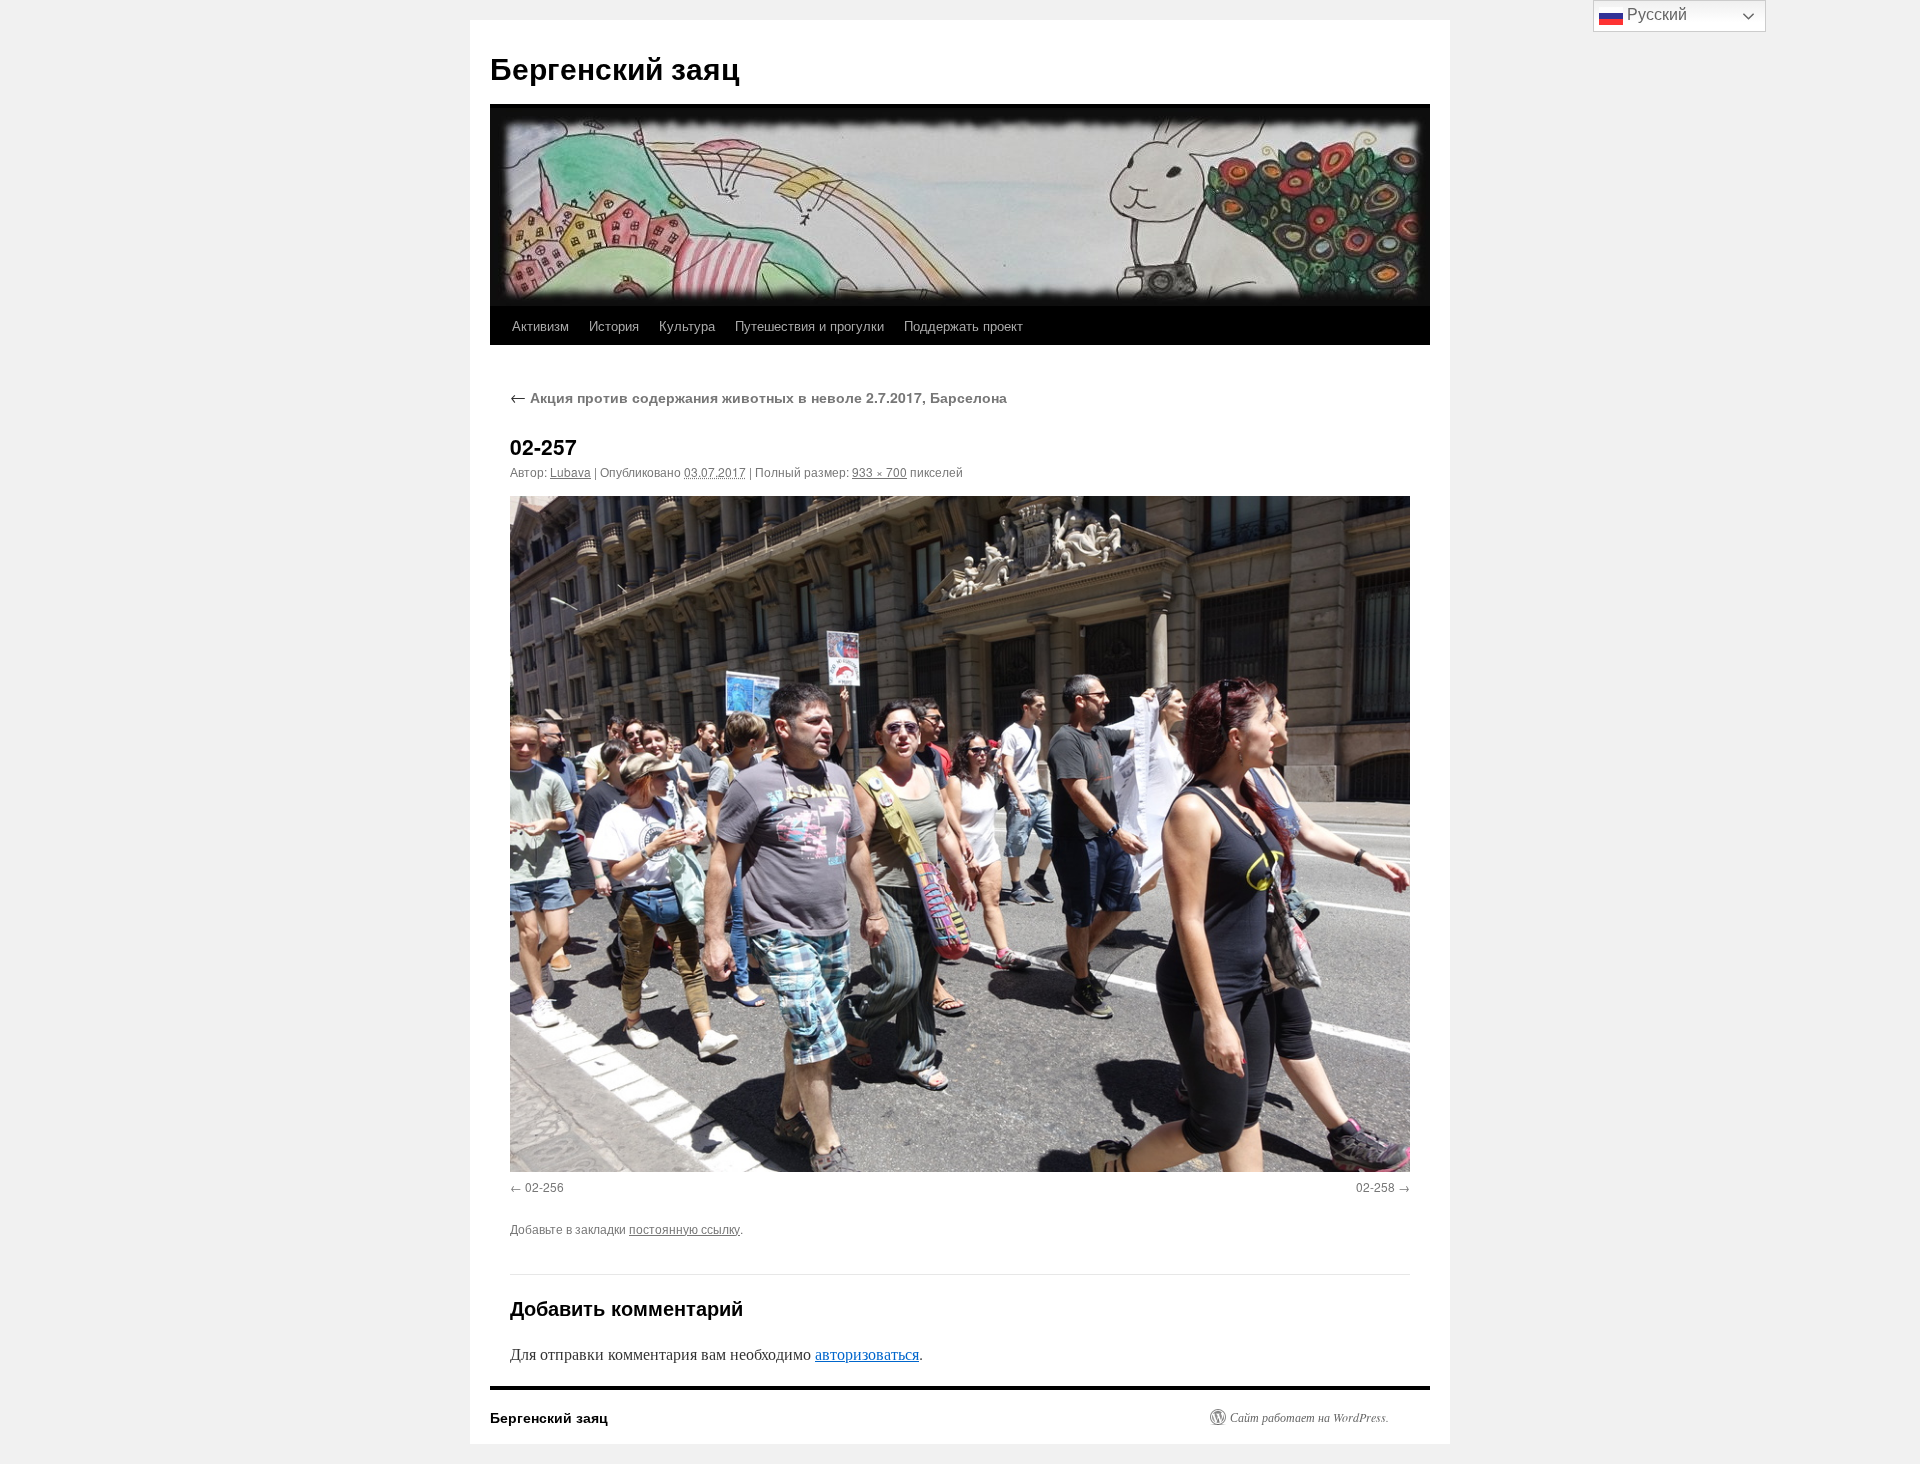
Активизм (540, 325)
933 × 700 (879, 471)
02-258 (1375, 1186)
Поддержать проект (963, 325)
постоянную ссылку (684, 1228)
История (614, 325)
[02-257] (960, 833)
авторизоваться (867, 1353)
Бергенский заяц (614, 67)
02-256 (544, 1186)
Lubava (570, 471)
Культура (687, 325)
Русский (1655, 14)
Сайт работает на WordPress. (1309, 1417)
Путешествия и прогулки (809, 325)
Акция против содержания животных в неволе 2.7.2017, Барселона (758, 397)
